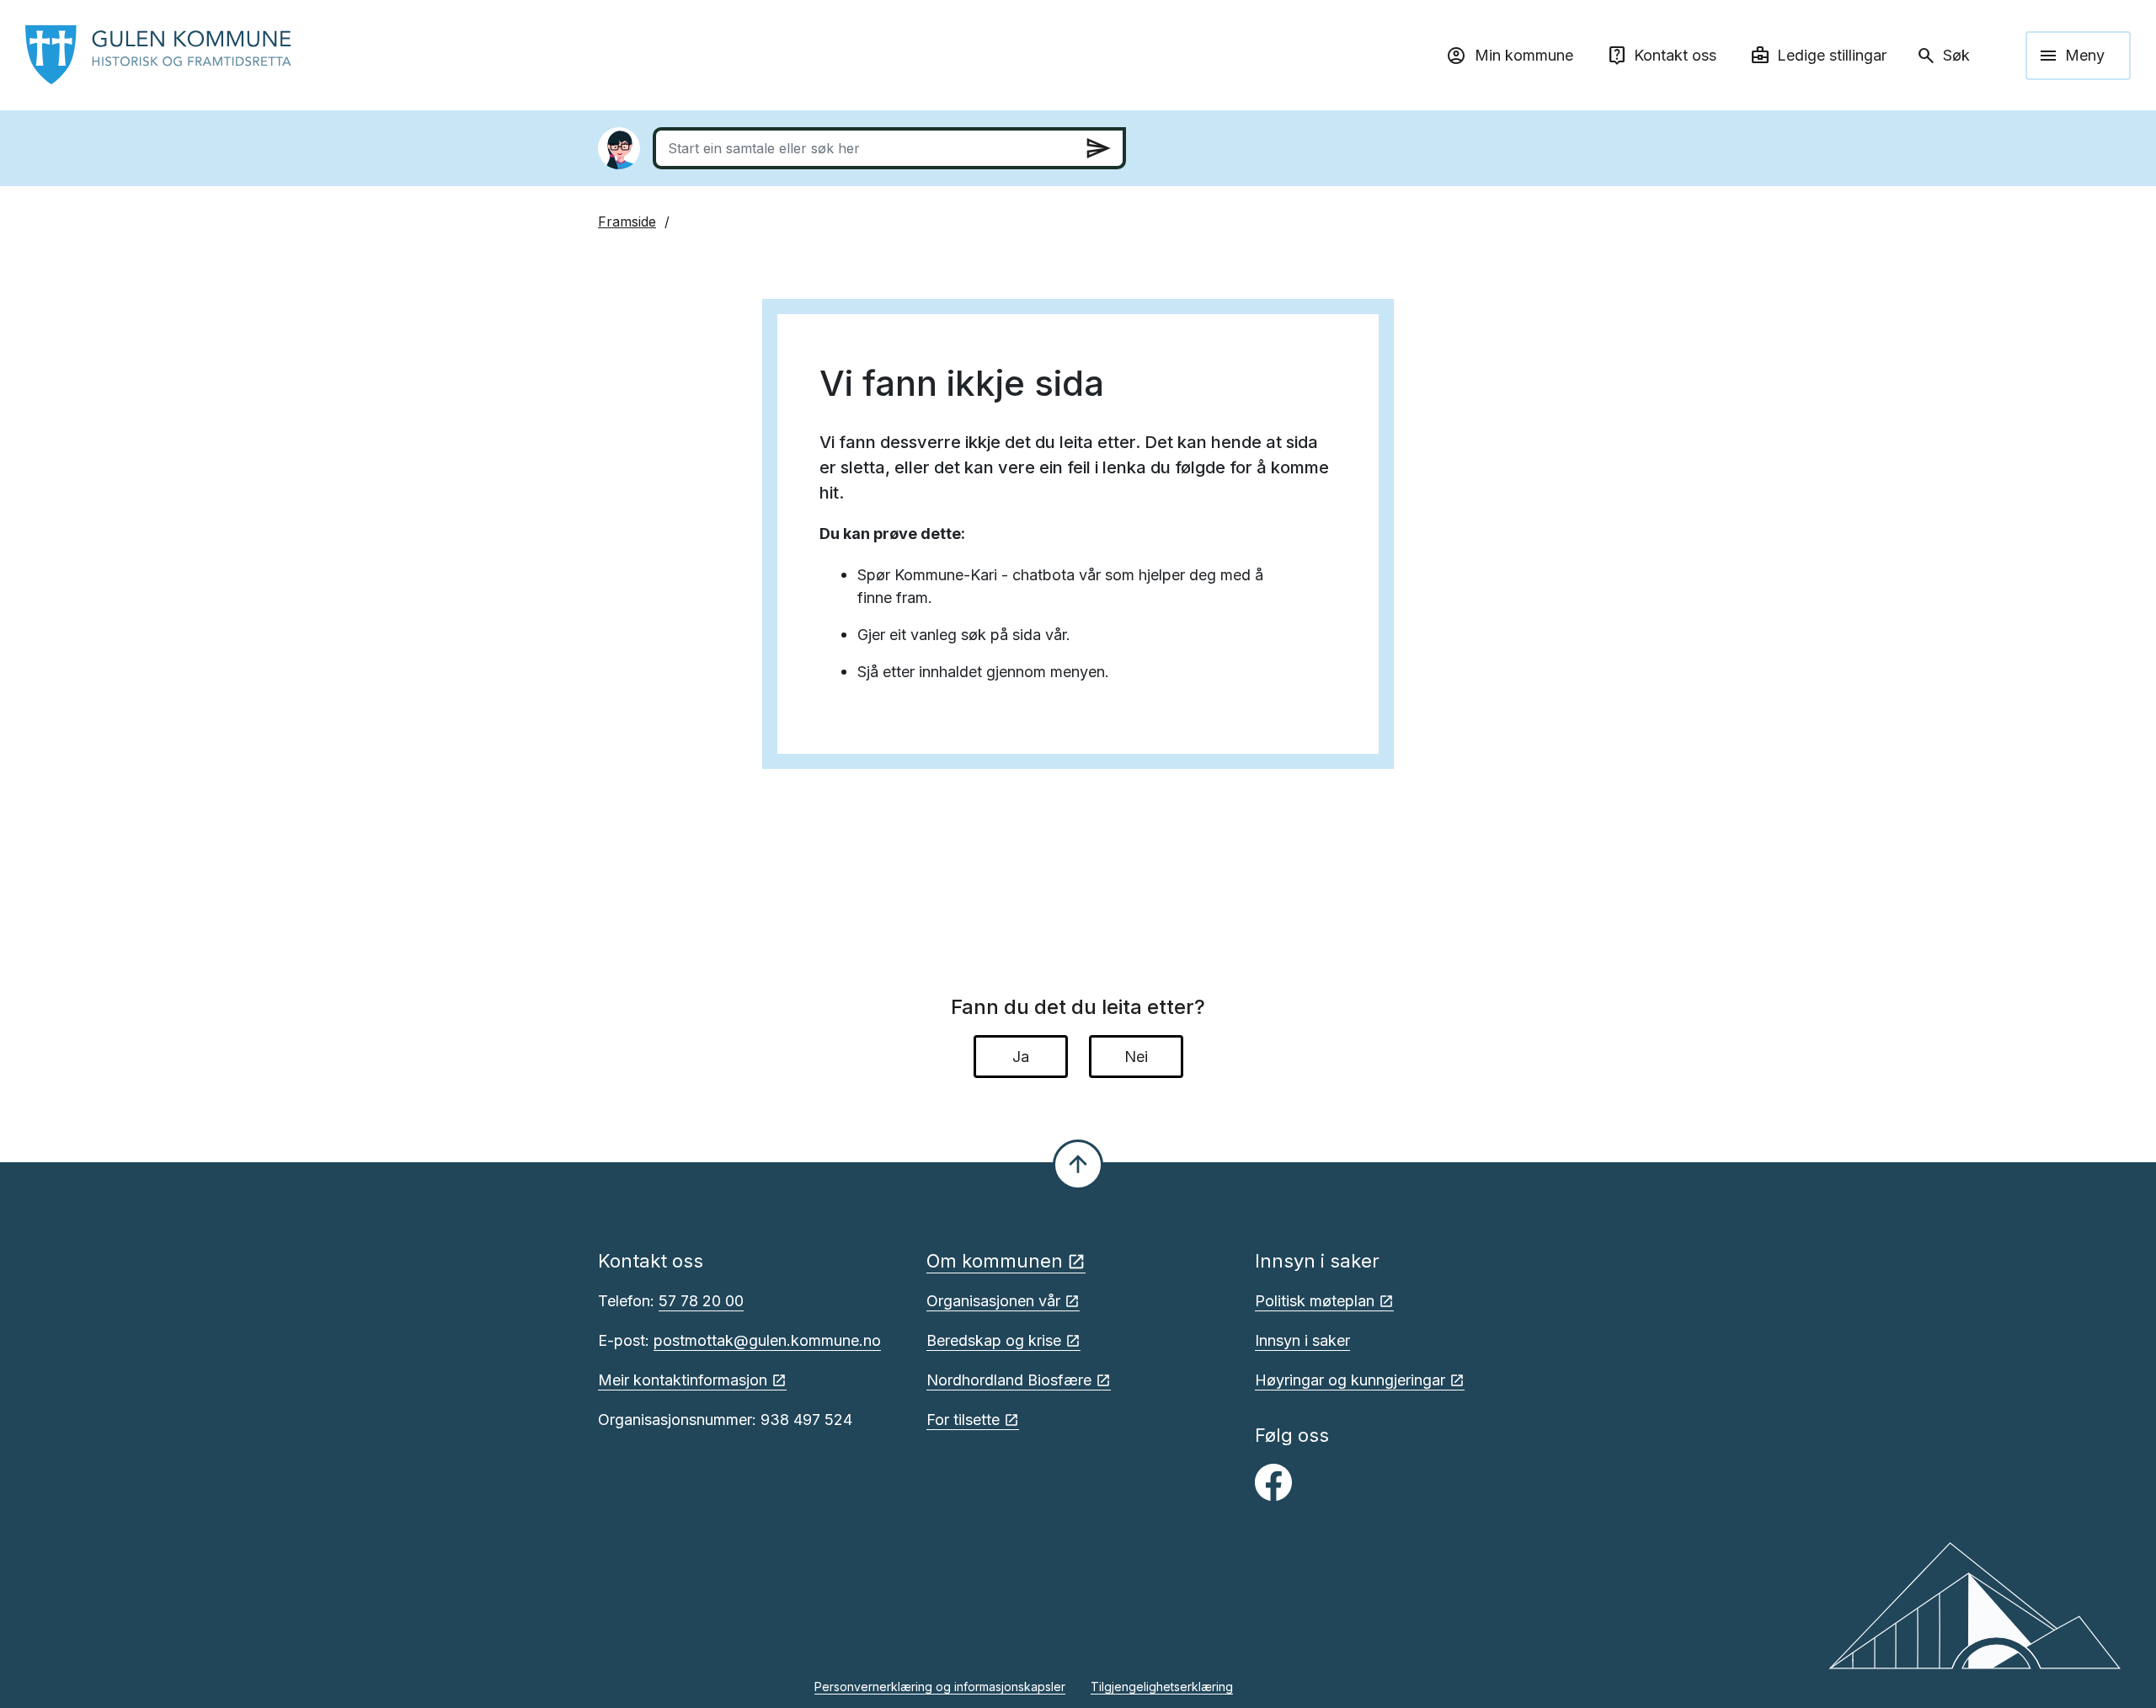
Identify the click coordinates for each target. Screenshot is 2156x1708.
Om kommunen (995, 1261)
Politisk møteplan (1315, 1301)
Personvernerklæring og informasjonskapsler (940, 1687)
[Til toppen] (1078, 1165)
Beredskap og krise (994, 1340)
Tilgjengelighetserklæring (1162, 1687)
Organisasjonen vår (993, 1301)
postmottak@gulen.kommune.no (767, 1340)
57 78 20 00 (701, 1301)
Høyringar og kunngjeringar (1350, 1380)
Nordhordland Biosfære (1009, 1380)
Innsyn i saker (1302, 1340)
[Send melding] (1098, 148)
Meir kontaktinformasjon (683, 1380)
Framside (627, 222)
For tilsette (963, 1420)
